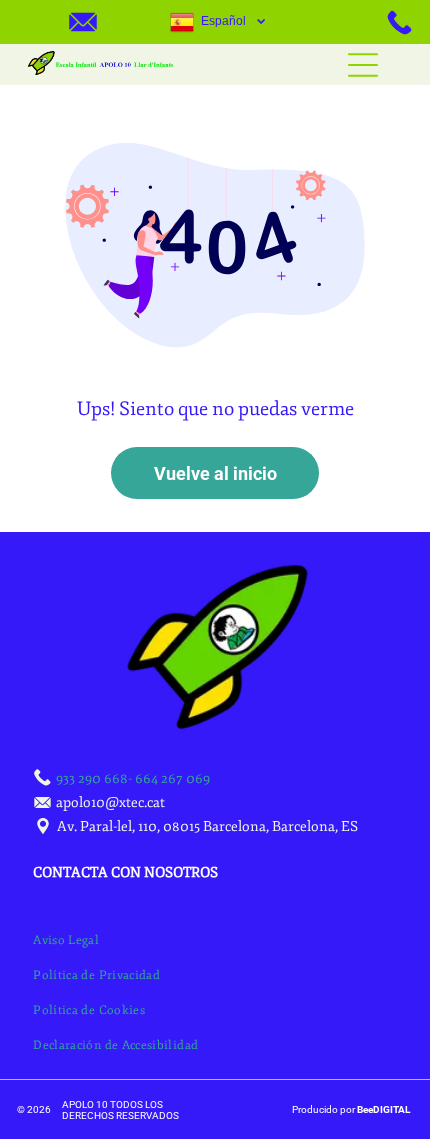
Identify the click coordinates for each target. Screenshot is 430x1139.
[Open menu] (363, 65)
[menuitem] (66, 940)
